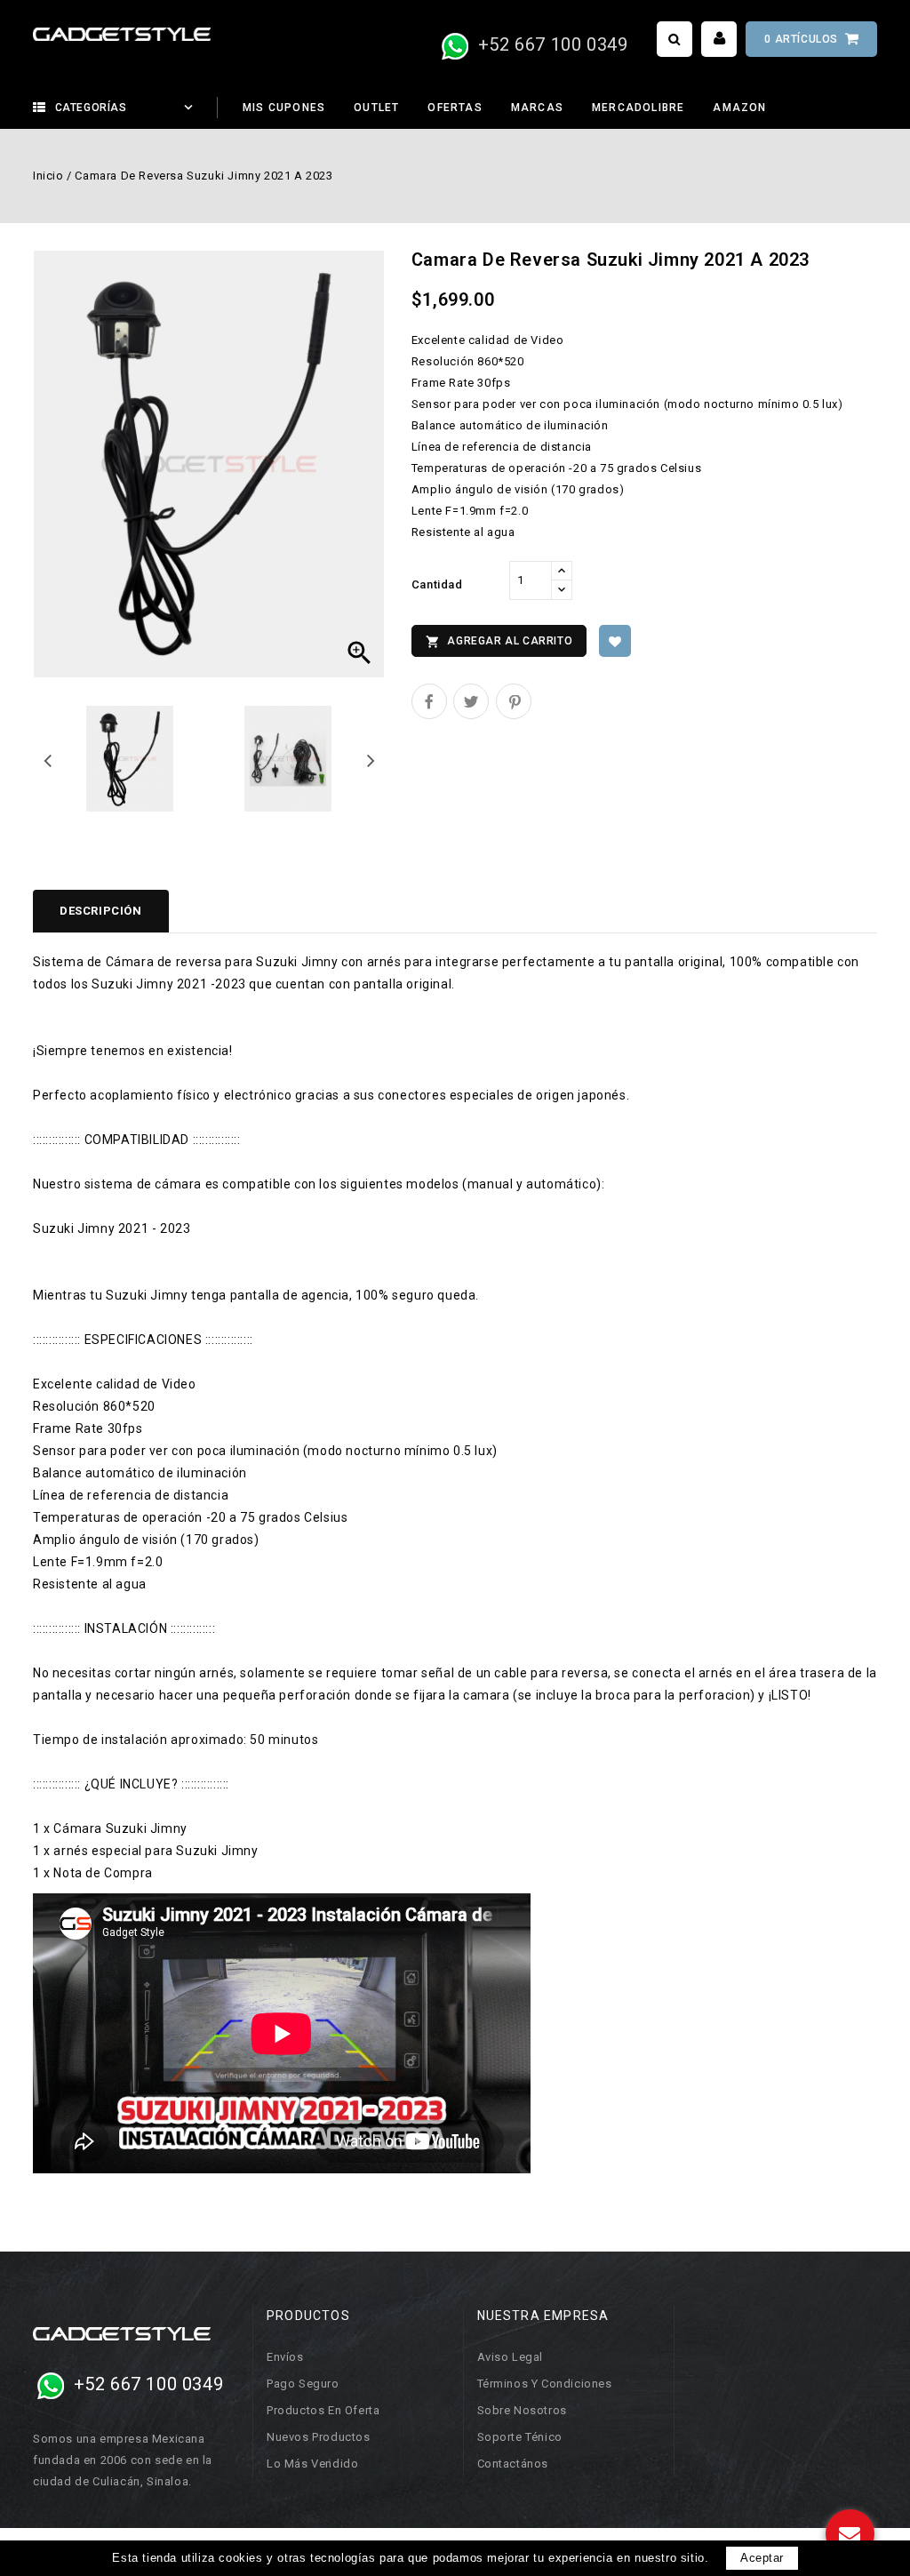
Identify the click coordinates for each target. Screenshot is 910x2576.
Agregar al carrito (499, 642)
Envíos (285, 2357)
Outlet (376, 108)
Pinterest (514, 701)
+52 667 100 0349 (550, 44)
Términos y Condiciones (545, 2384)
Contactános (513, 2464)
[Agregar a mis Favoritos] (615, 641)
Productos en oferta (323, 2410)
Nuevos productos (319, 2437)
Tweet (471, 701)
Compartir (429, 701)
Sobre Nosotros (522, 2410)
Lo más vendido (312, 2464)
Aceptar (762, 2558)
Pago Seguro (303, 2384)
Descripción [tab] (101, 911)
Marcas (537, 108)
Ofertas (455, 108)
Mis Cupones (284, 108)
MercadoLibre (638, 108)
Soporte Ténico (520, 2437)
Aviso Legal (511, 2357)
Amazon (739, 108)
